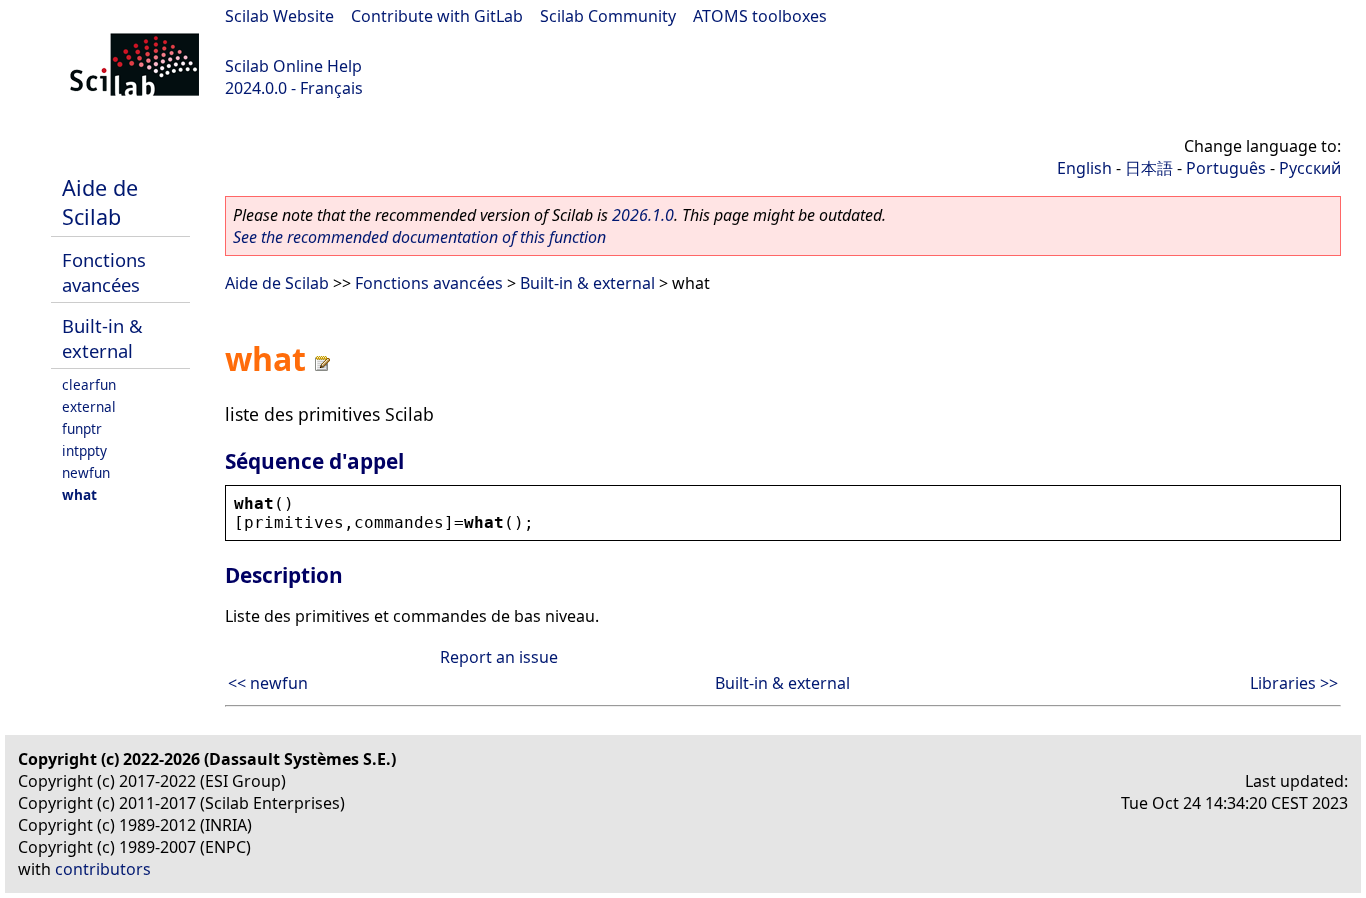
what (79, 494)
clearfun (89, 384)
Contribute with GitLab (437, 16)
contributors (103, 869)
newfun (86, 472)
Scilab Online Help (293, 66)
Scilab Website (279, 16)
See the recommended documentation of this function (419, 237)
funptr (82, 428)
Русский (1310, 168)
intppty (84, 450)
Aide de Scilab (100, 202)
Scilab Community (608, 16)
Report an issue (499, 657)
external (89, 406)
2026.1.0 (643, 215)
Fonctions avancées (104, 272)
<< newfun (268, 683)
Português (1226, 168)
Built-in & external (102, 338)
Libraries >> (1294, 683)
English (1084, 168)
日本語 (1149, 168)
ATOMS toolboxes (760, 16)
